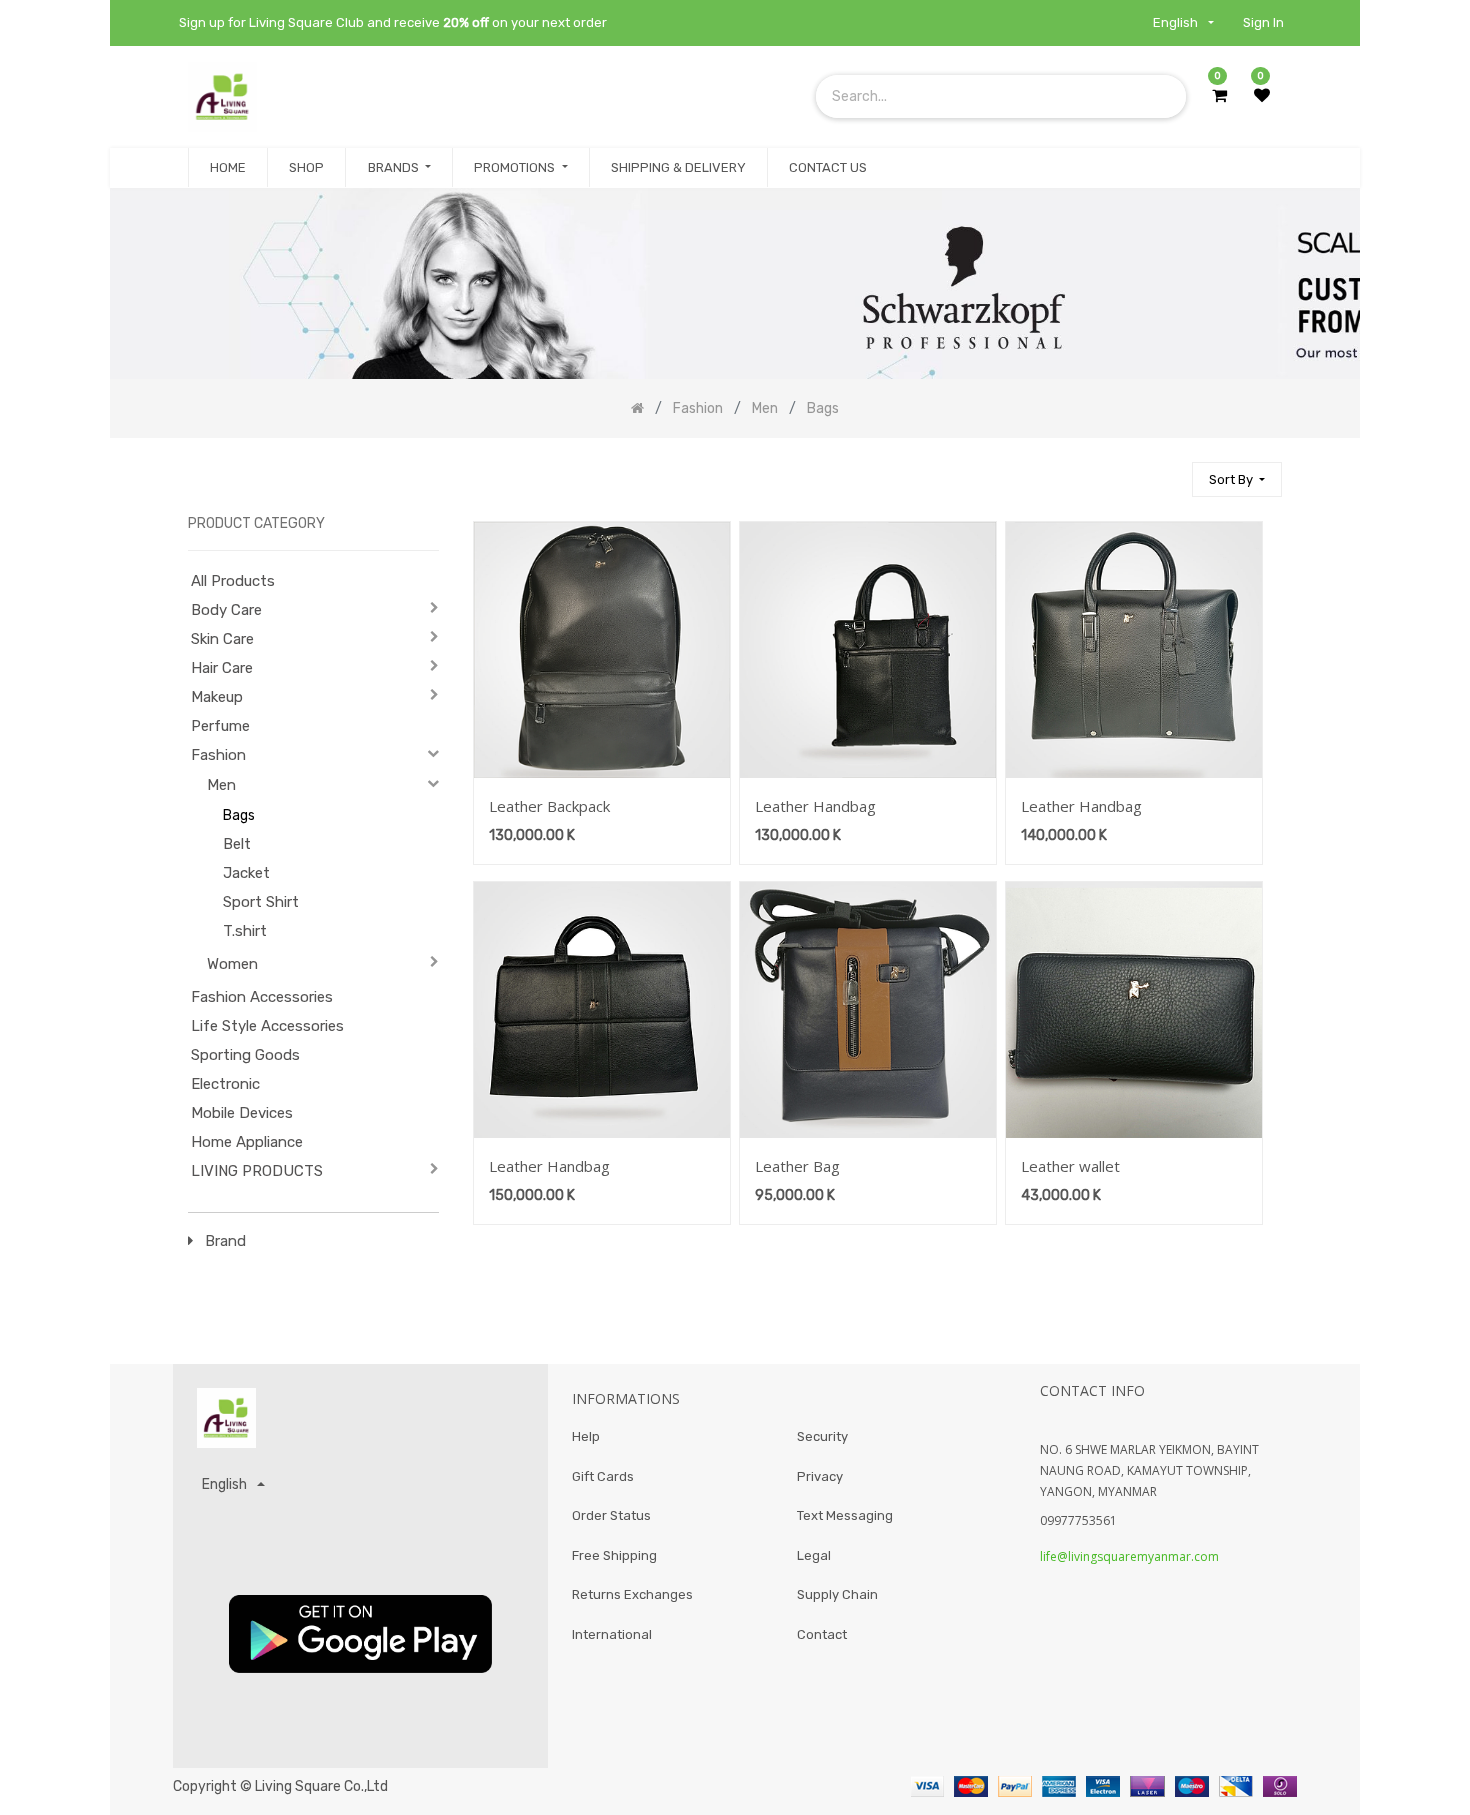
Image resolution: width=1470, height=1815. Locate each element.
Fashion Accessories (262, 997)
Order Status (611, 1515)
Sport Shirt (261, 902)
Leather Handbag (815, 806)
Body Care (226, 610)
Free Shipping (614, 1555)
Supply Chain (837, 1594)
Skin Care (222, 639)
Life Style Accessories (267, 1026)
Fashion (218, 755)
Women (232, 964)
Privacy (820, 1476)
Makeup (217, 697)
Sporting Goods (245, 1055)
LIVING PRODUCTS (257, 1171)
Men (221, 785)
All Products (233, 581)
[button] (1237, 479)
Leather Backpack (549, 806)
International (612, 1634)
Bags (239, 815)
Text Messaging (845, 1515)
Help (586, 1436)
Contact (822, 1634)
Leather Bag (797, 1166)
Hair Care (222, 668)
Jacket (246, 873)
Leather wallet (1070, 1166)
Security (822, 1436)
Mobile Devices (242, 1113)
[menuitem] (228, 168)
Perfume (220, 726)
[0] (1219, 96)
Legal (814, 1555)
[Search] (1168, 470)
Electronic (225, 1084)
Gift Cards (603, 1476)
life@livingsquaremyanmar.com (1129, 1556)
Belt (237, 844)
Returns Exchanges (632, 1594)
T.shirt (245, 931)
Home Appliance (247, 1142)
